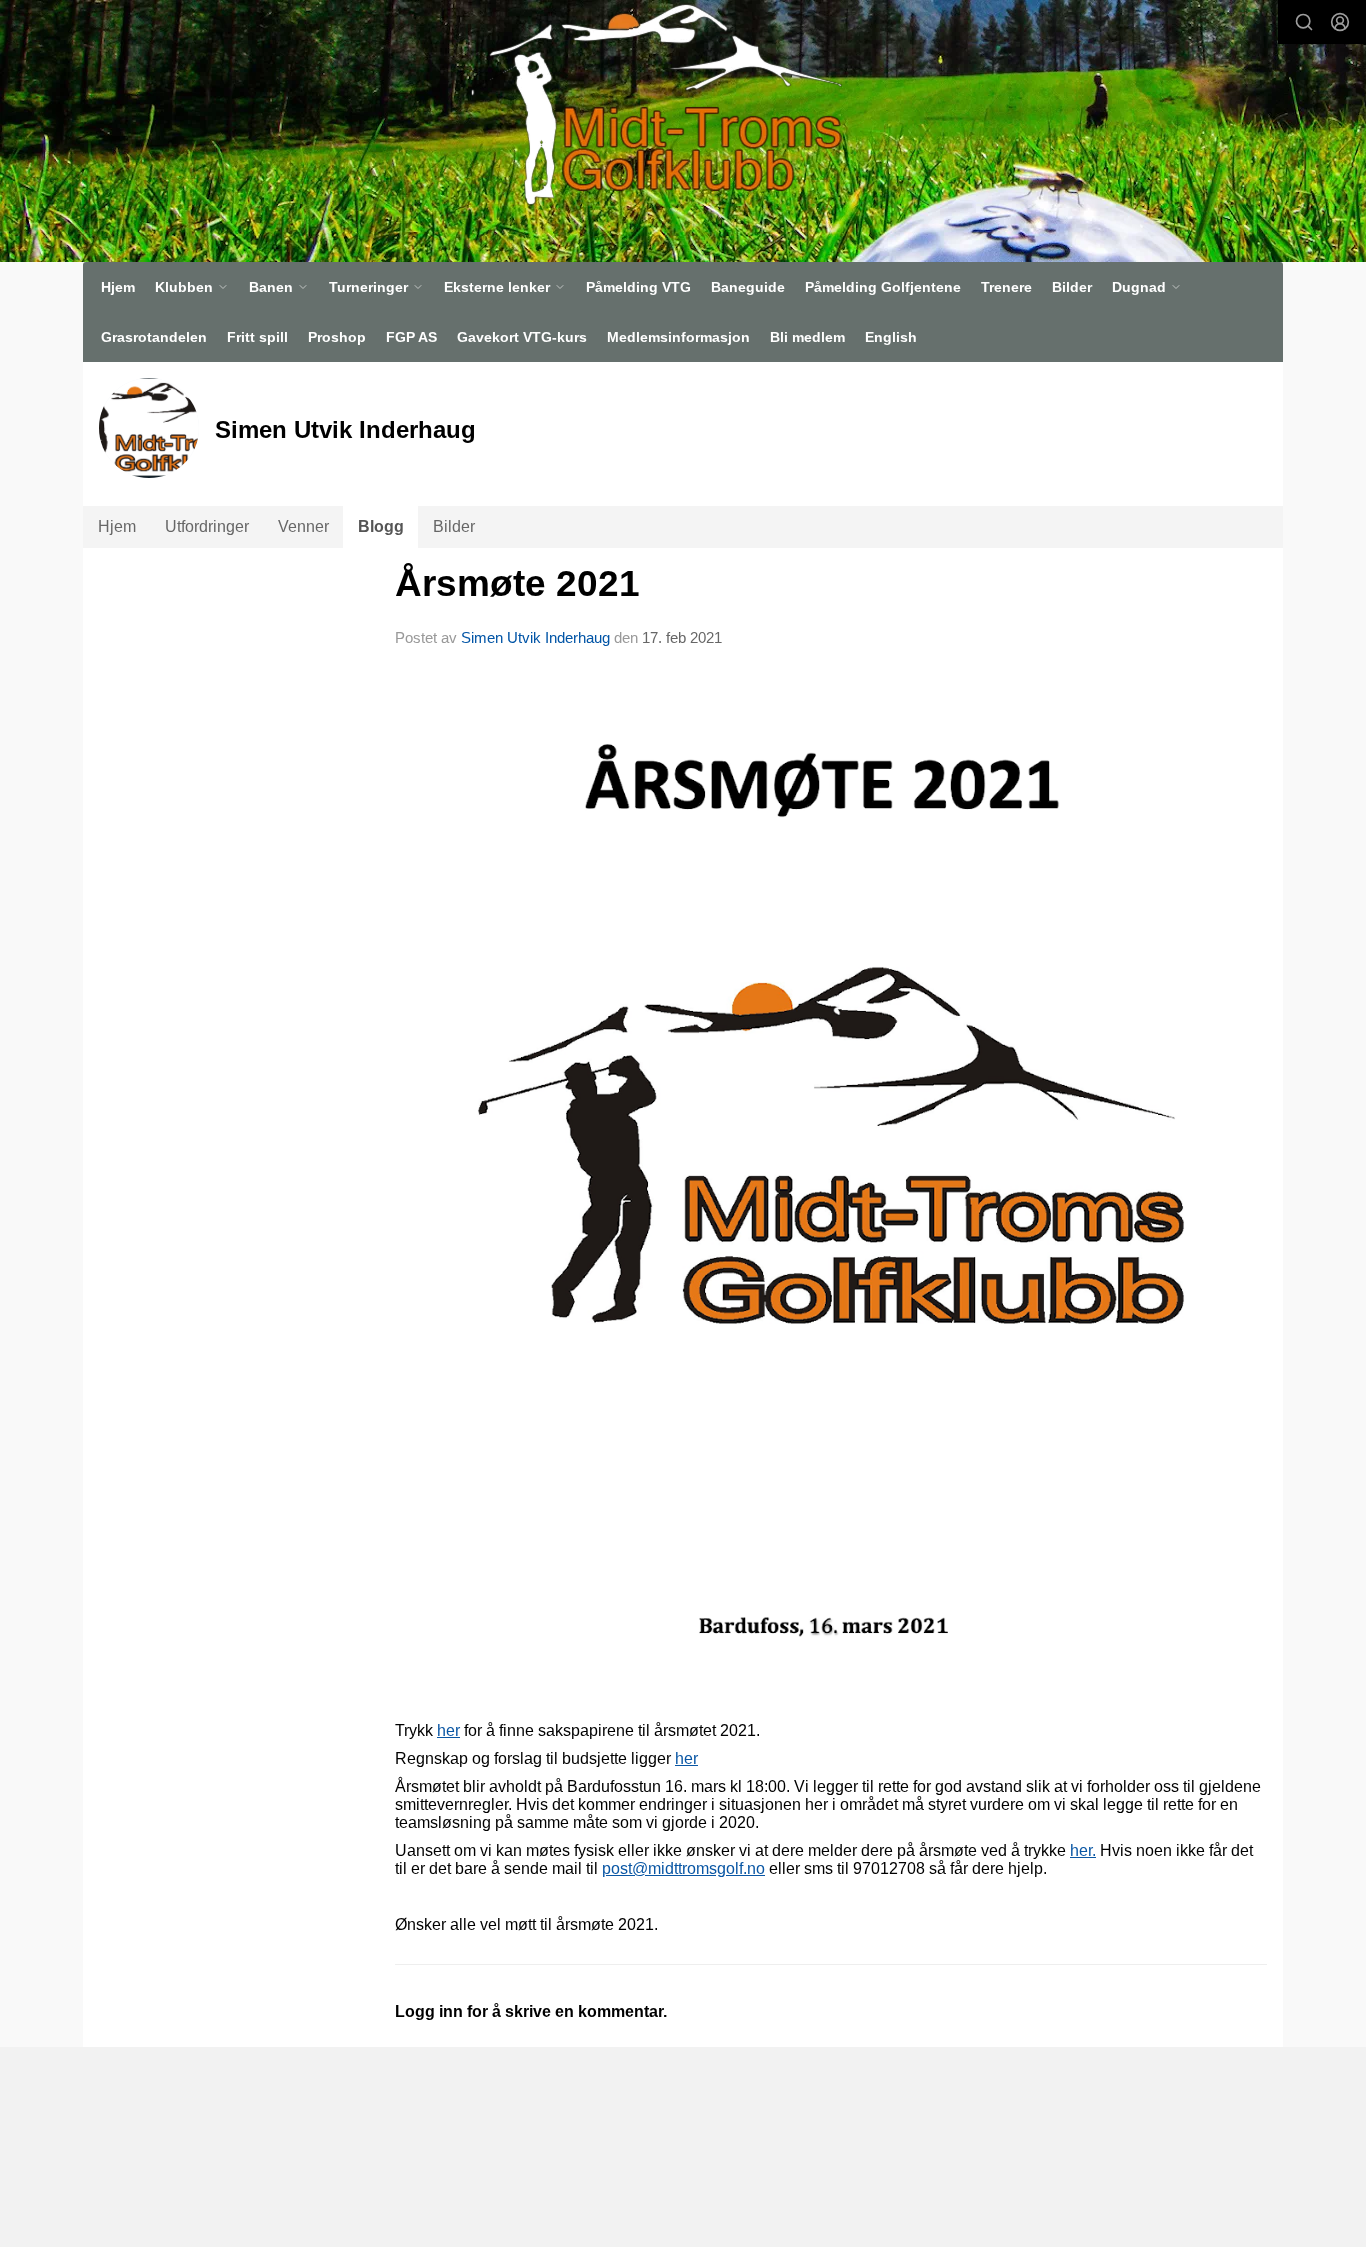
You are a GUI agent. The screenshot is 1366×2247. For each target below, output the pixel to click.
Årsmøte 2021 (517, 583)
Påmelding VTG (638, 287)
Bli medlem (807, 337)
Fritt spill (257, 337)
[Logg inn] (1340, 22)
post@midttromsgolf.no (683, 1868)
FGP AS (411, 337)
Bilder (1072, 287)
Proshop (337, 337)
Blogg (381, 526)
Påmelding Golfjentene (883, 287)
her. (1083, 1850)
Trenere (1006, 287)
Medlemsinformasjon (678, 337)
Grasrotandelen (154, 337)
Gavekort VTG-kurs (522, 337)
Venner (303, 526)
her (448, 1730)
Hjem (118, 287)
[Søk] (1304, 22)
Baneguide (748, 287)
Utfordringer (207, 526)
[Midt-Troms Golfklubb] (656, 104)
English (891, 337)
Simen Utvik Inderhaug (535, 637)
